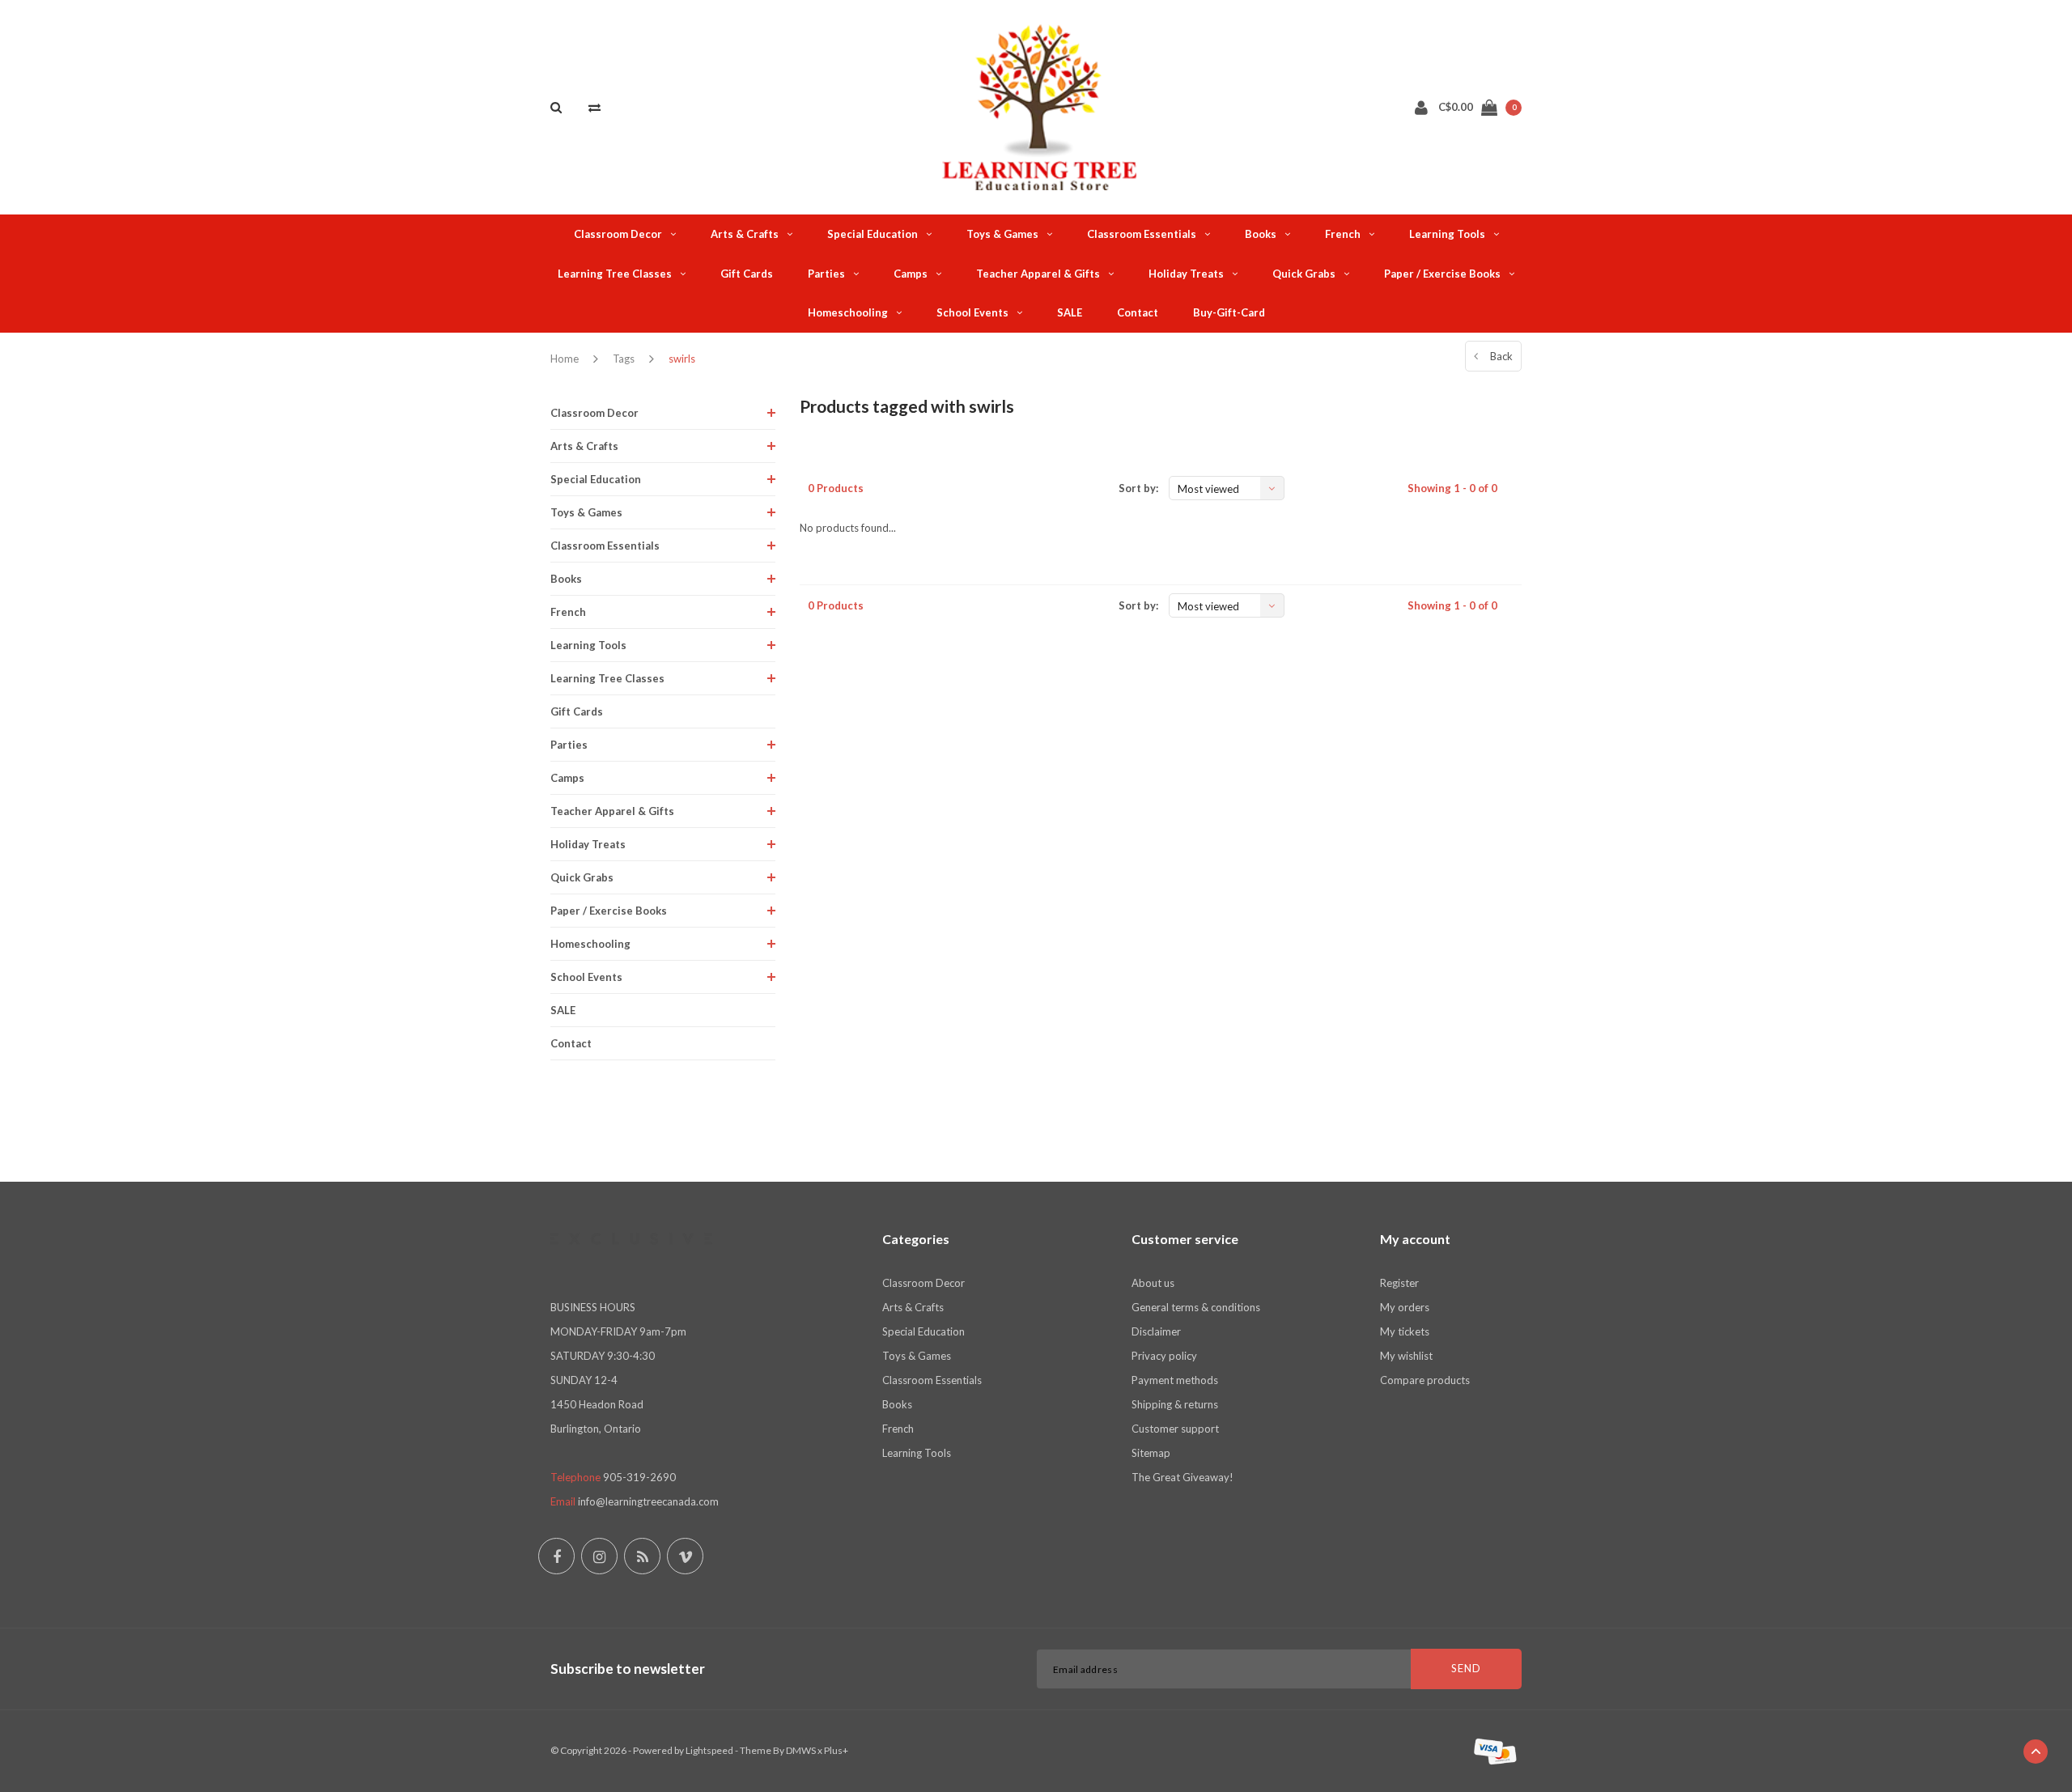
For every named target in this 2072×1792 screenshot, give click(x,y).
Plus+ (836, 1750)
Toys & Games (1002, 234)
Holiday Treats (1186, 274)
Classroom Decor (618, 234)
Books (1261, 234)
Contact (1138, 312)
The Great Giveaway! (1182, 1477)
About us (1153, 1283)
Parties (826, 274)
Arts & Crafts (745, 234)
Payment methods (1175, 1380)
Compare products (1425, 1380)
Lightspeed (709, 1750)
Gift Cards (747, 274)
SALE (1070, 312)
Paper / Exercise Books (1442, 274)
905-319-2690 (639, 1477)
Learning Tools (1447, 234)
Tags (624, 359)
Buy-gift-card (1229, 312)
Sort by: (1138, 488)
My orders (1405, 1307)
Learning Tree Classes (615, 274)
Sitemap (1151, 1453)
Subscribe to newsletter (628, 1669)
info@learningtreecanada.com (648, 1501)
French (1343, 234)
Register (1399, 1283)
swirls (682, 359)
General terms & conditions (1196, 1307)
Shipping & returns (1175, 1404)
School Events (972, 312)
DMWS (801, 1750)
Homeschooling (848, 312)
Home (565, 359)
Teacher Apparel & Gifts (1038, 274)
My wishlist (1406, 1356)
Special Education (873, 234)
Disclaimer (1156, 1331)
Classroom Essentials (1142, 234)
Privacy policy (1164, 1356)
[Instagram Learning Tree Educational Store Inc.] (599, 1556)
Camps (911, 274)
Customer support (1175, 1429)
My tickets (1405, 1331)
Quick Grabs (1304, 274)
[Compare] (594, 107)
